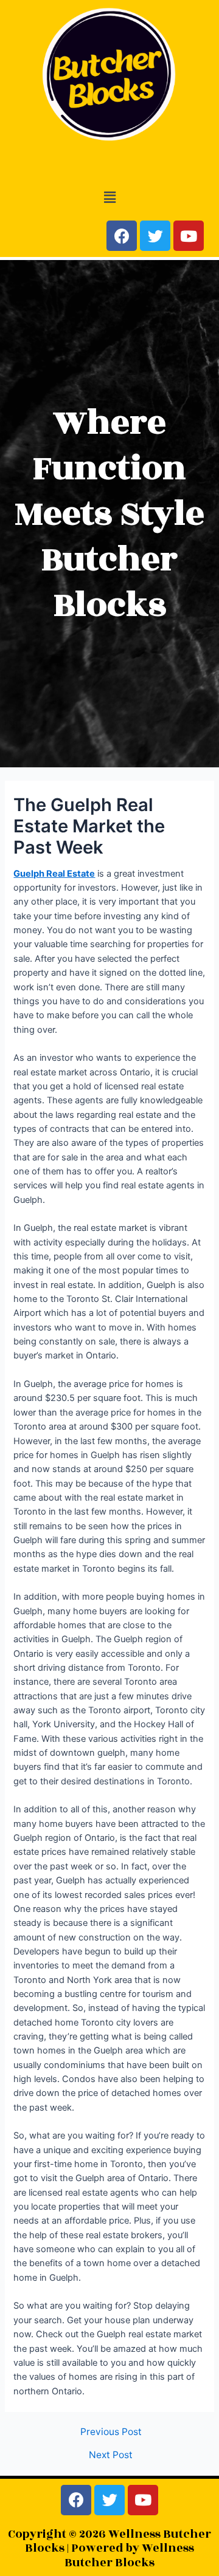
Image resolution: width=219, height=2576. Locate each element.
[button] (109, 197)
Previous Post (111, 2432)
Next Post (111, 2455)
